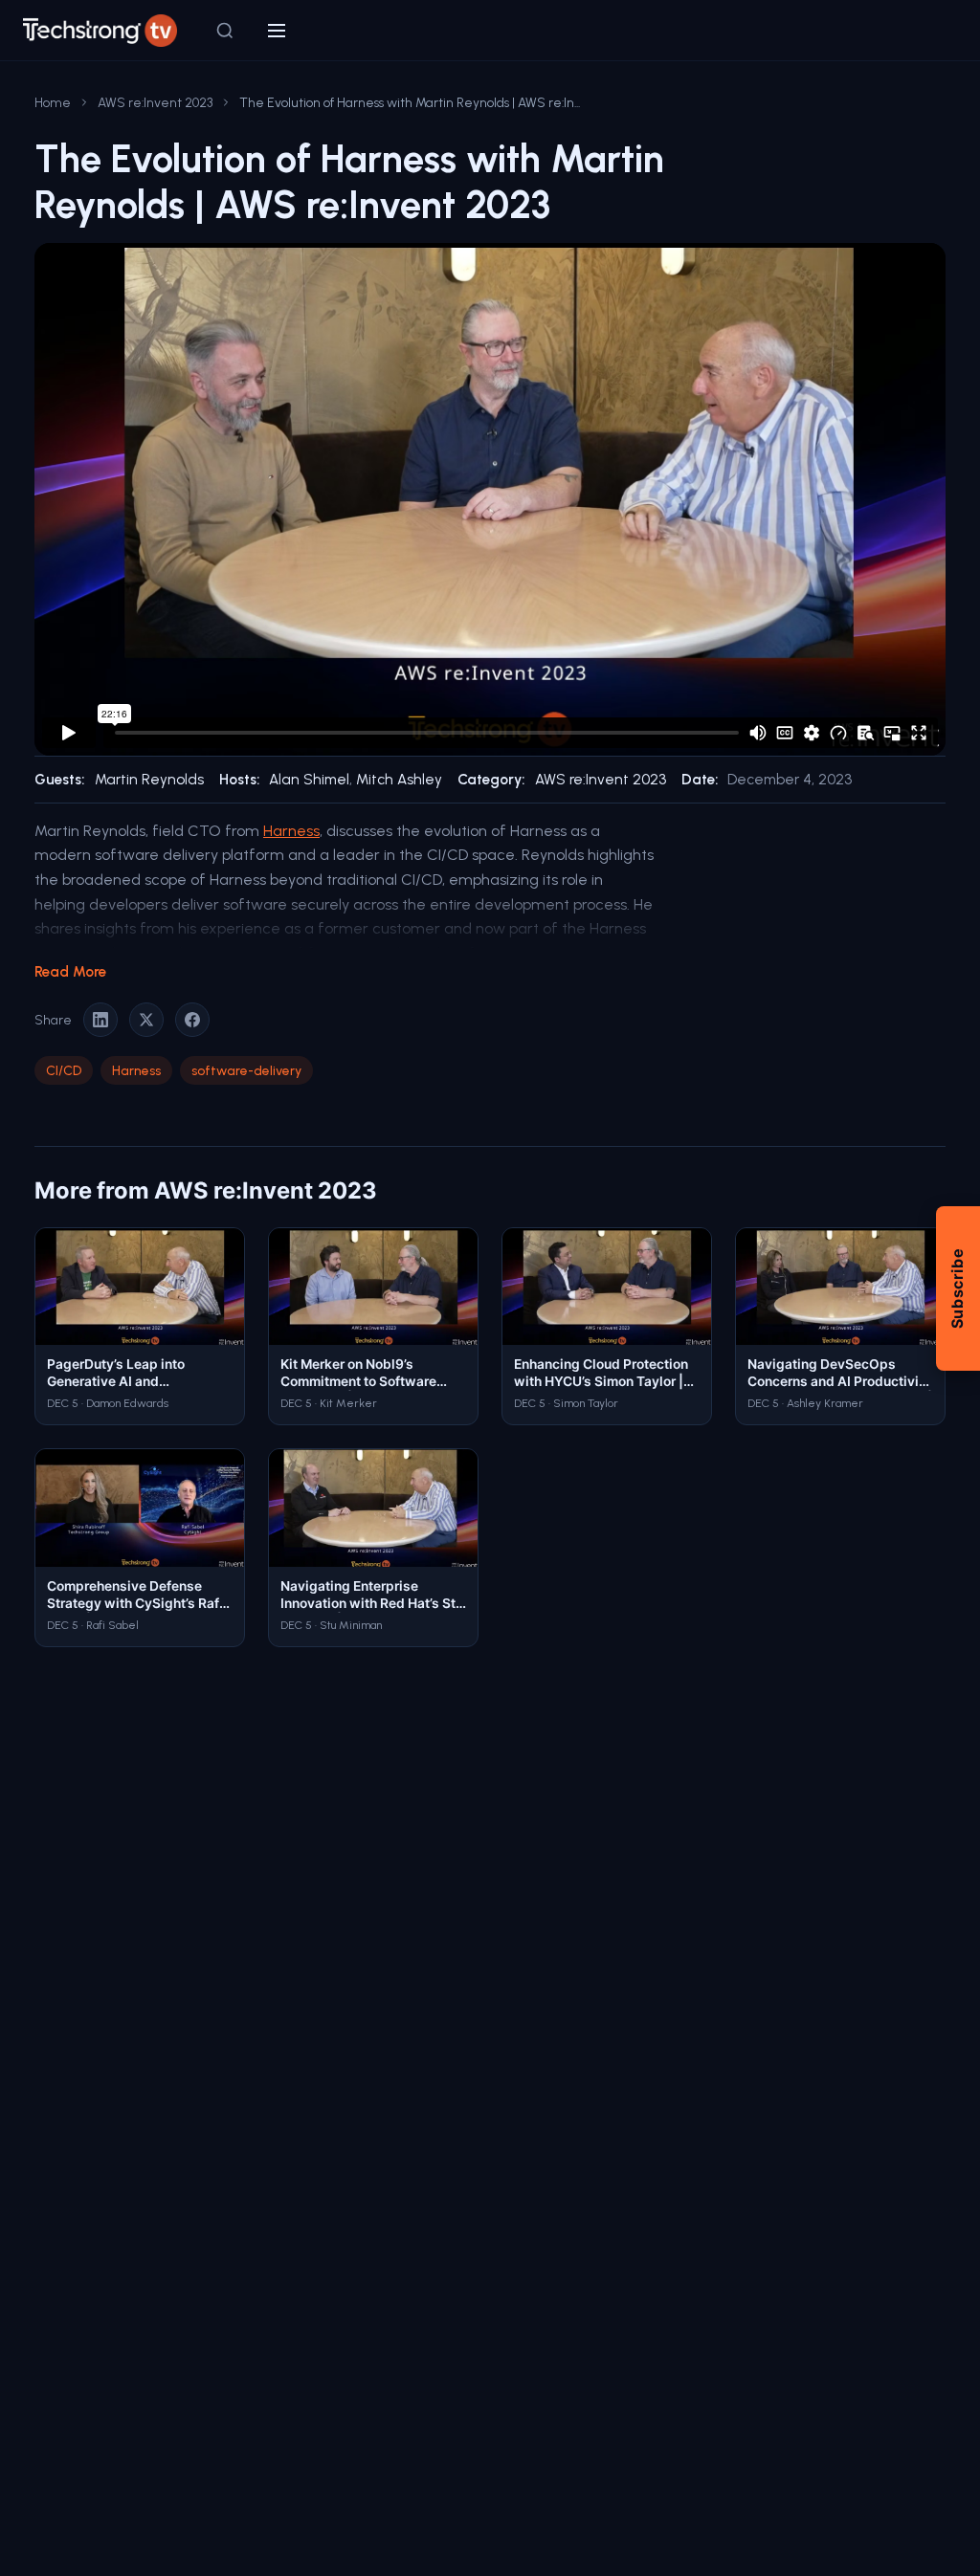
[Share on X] (146, 1020)
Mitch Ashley (399, 780)
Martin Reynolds (149, 780)
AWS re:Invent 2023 (155, 102)
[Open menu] (277, 31)
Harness (291, 831)
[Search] (225, 31)
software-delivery (246, 1070)
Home (53, 102)
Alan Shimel (309, 780)
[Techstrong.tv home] (100, 31)
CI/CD (64, 1070)
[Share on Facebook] (192, 1020)
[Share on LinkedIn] (100, 1020)
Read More (70, 972)
